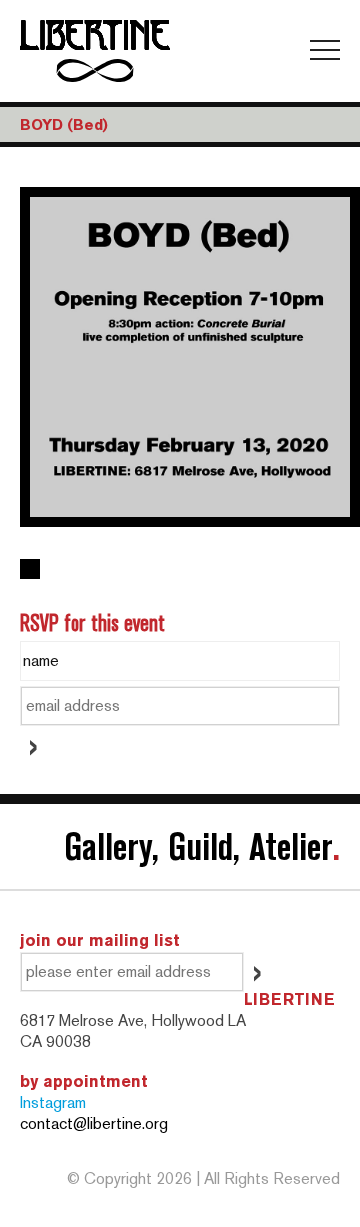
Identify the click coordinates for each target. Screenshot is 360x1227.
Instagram (53, 1102)
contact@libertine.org (94, 1123)
